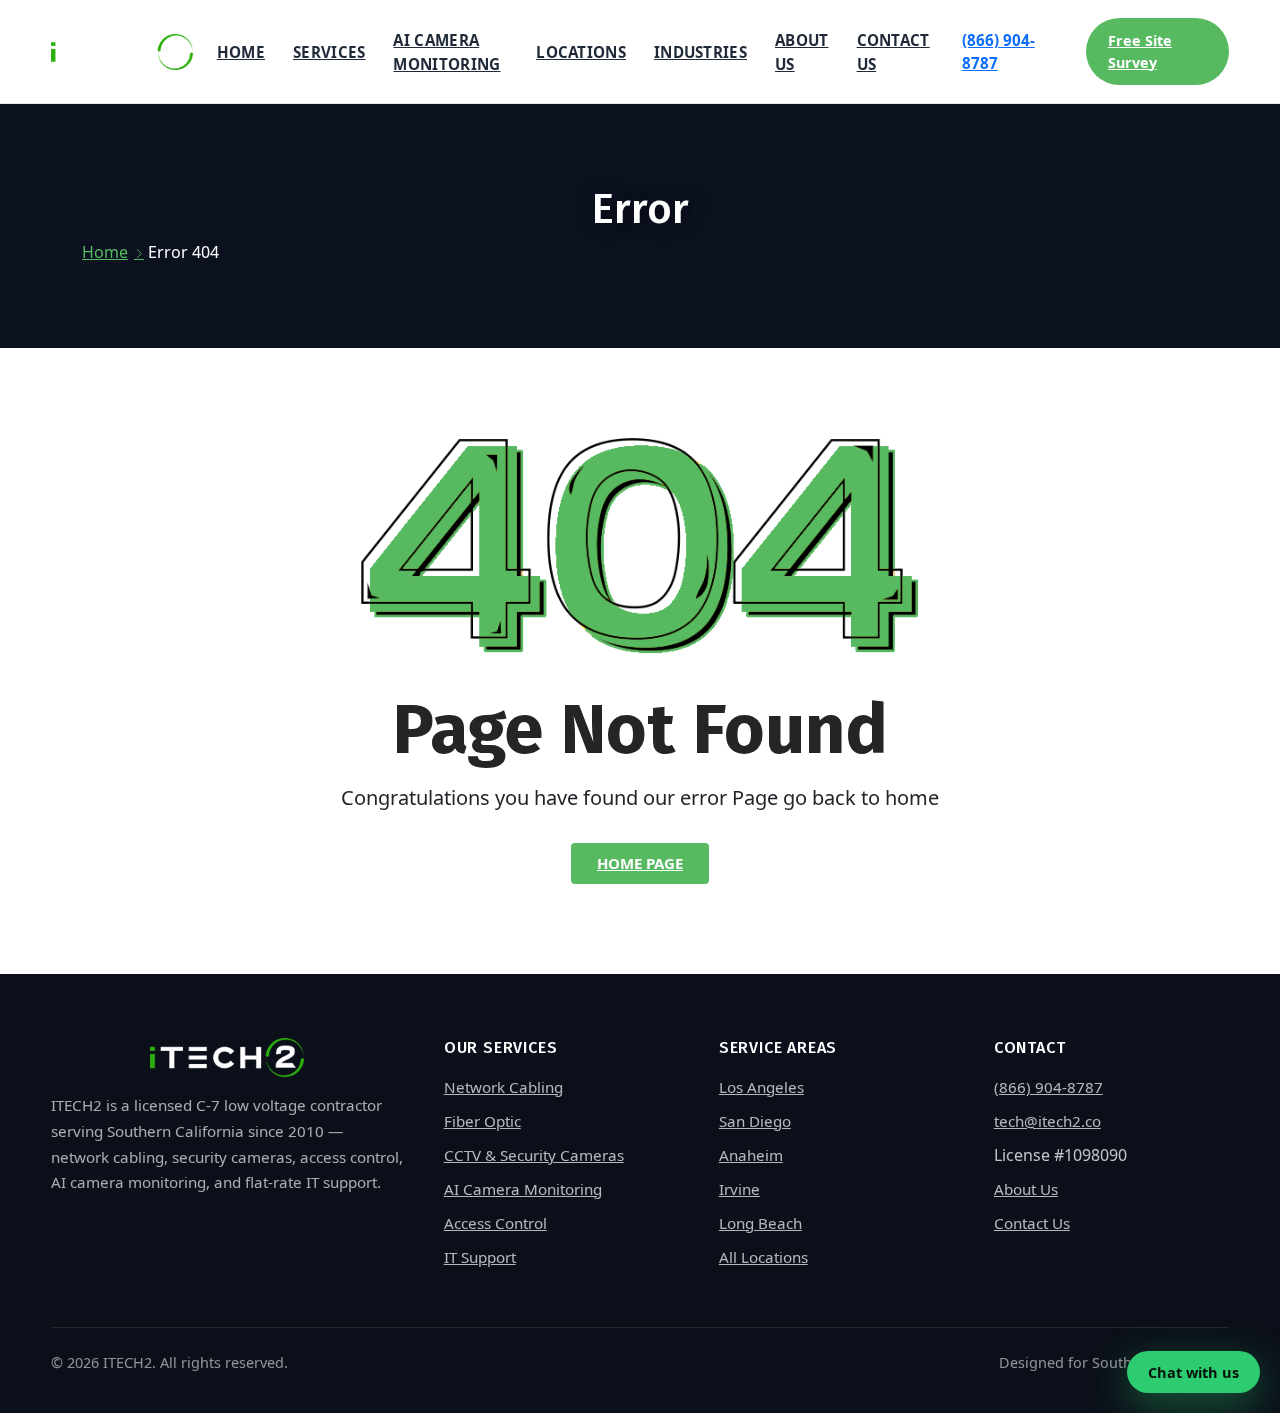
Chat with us (1193, 1372)
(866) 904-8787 (998, 51)
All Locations (763, 1257)
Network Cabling (503, 1087)
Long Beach (760, 1223)
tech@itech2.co (1047, 1121)
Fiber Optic (482, 1121)
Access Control (495, 1223)
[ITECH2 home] (122, 52)
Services (329, 52)
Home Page (640, 863)
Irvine (739, 1189)
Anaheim (751, 1155)
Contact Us (893, 52)
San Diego (755, 1121)
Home (241, 52)
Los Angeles (761, 1087)
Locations (581, 52)
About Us (802, 52)
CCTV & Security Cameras (534, 1155)
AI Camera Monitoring (446, 52)
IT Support (480, 1257)
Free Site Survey (1140, 51)
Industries (700, 52)
